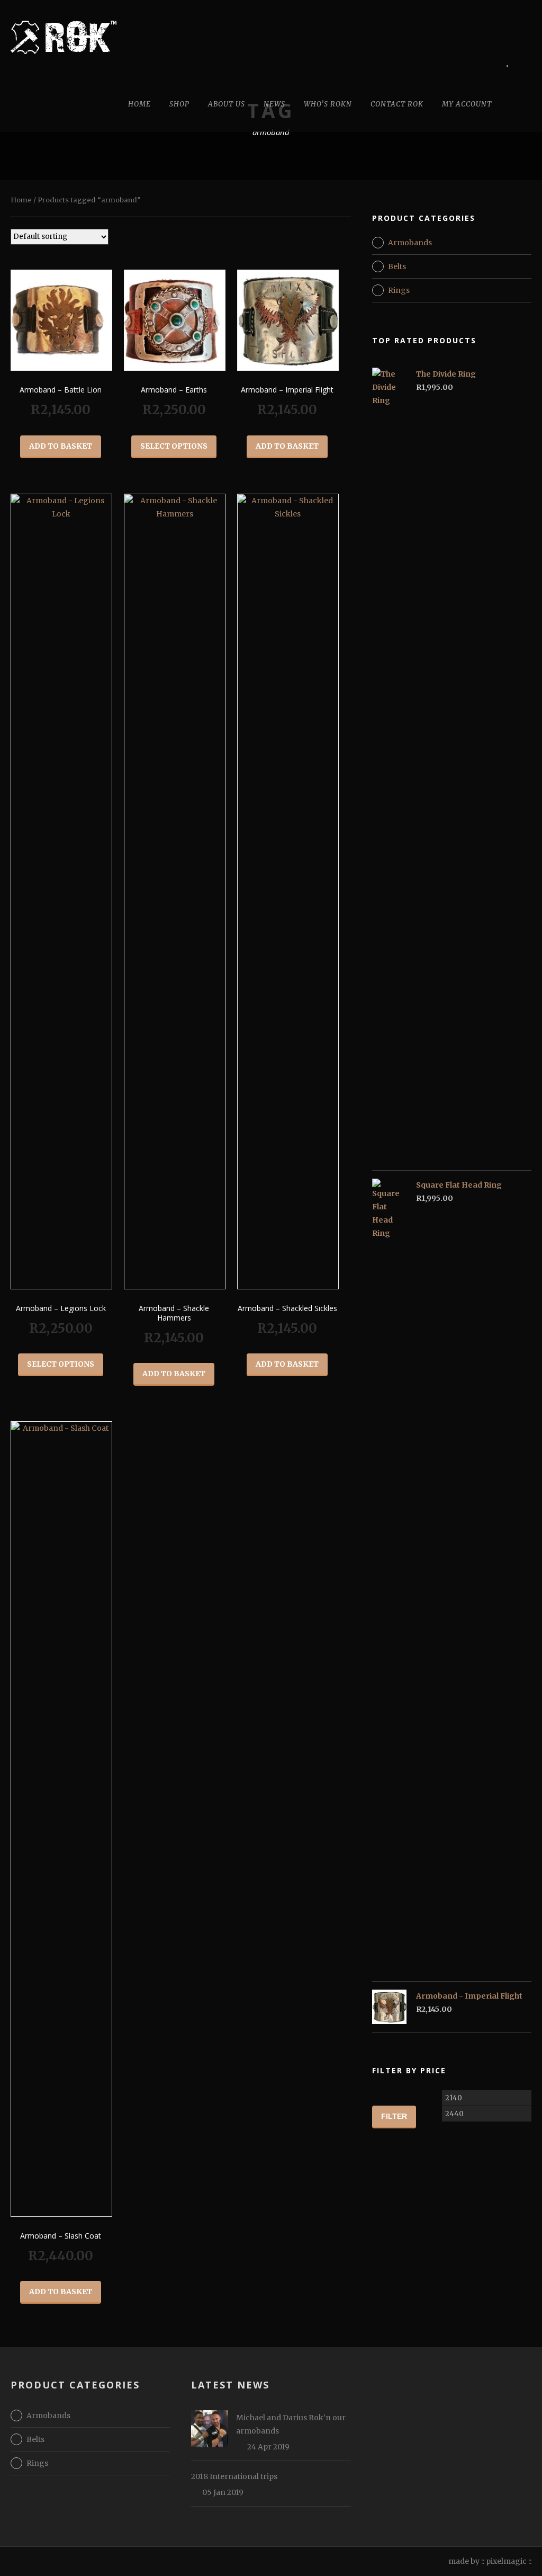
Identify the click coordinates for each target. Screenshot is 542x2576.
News (274, 104)
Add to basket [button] (61, 446)
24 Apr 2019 (268, 2447)
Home (139, 104)
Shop (179, 104)
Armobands (410, 243)
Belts (397, 266)
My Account (467, 104)
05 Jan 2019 (223, 2492)
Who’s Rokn (328, 104)
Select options (174, 446)
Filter (394, 2116)
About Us (227, 104)
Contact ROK (397, 104)
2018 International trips (234, 2476)
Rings (399, 290)
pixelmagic (506, 2561)
